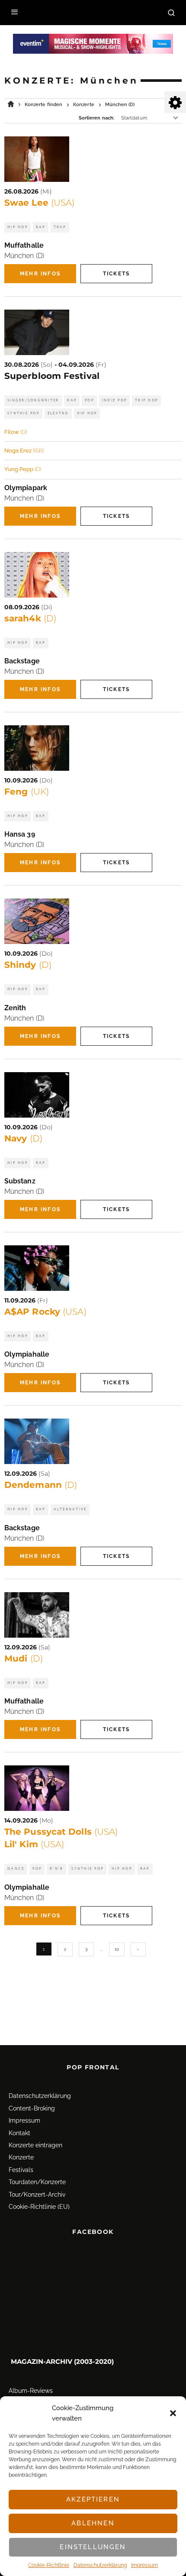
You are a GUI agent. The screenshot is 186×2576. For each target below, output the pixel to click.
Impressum (144, 2565)
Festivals (21, 2170)
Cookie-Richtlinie (49, 2565)
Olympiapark (26, 488)
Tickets (116, 274)
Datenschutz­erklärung (100, 2565)
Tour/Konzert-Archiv (37, 2195)
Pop (89, 400)
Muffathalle (24, 245)
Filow (16, 432)
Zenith (15, 1008)
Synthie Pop (23, 413)
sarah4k (30, 618)
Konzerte (21, 2157)
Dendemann (41, 1485)
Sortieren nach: (97, 118)
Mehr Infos (40, 274)
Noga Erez (24, 451)
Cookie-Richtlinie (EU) (39, 2207)
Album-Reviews (31, 2391)
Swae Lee (39, 203)
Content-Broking (32, 2108)
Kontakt (19, 2133)
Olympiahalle (27, 1354)
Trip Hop (146, 400)
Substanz (20, 1181)
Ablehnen (93, 2523)
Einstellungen (93, 2547)
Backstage (22, 661)
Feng (27, 792)
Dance (16, 1869)
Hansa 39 (20, 834)
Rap (41, 227)
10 (117, 1949)
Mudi (24, 1658)
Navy (23, 1138)
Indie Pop (114, 400)
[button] (173, 2413)
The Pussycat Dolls (61, 1832)
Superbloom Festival (52, 376)
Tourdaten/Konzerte (37, 2182)
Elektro (58, 413)
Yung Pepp (23, 469)
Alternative (70, 1509)
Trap (60, 227)
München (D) (24, 256)
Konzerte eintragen (35, 2145)
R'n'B (56, 1869)
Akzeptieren (93, 2499)
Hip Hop (18, 227)
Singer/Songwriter (33, 400)
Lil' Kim (34, 1844)
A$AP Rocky (45, 1312)
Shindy (28, 965)
